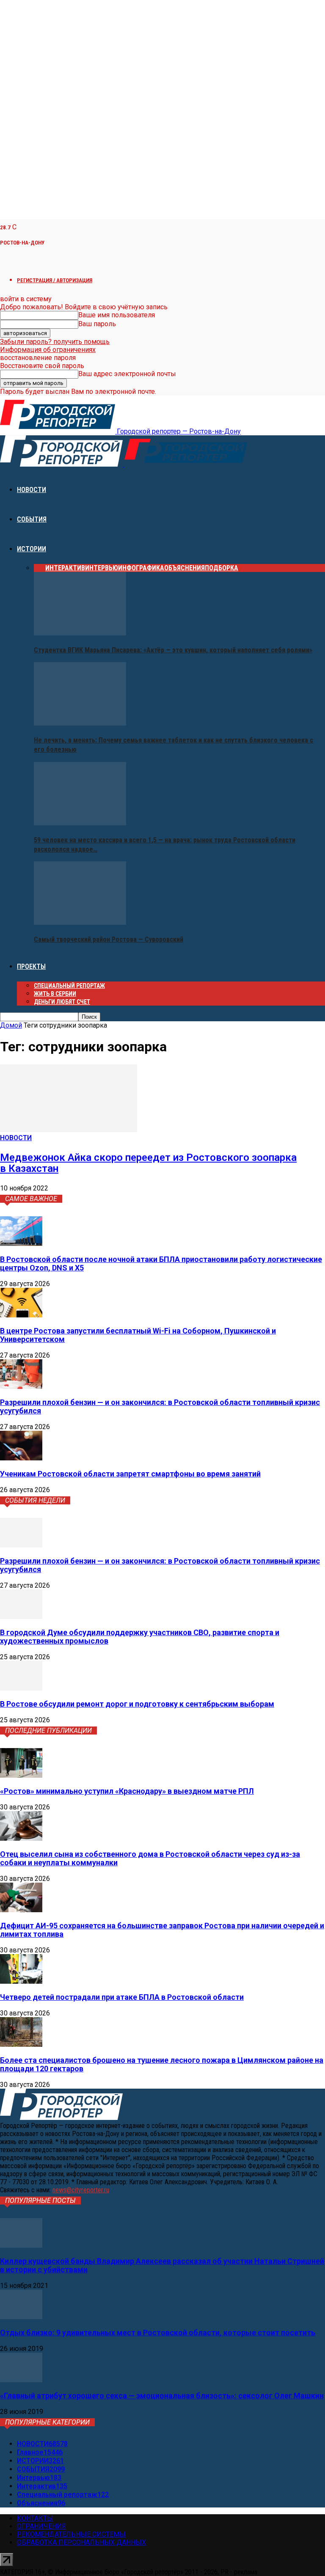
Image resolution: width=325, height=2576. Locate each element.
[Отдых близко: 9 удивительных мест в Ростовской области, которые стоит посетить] (21, 2317)
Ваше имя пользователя (117, 315)
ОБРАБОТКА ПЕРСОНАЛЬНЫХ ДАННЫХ (81, 2542)
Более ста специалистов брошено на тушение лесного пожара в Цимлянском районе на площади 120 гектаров (162, 2064)
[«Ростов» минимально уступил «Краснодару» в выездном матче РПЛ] (21, 1775)
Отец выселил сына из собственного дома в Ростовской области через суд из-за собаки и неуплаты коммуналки (150, 1858)
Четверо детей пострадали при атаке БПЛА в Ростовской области (122, 1997)
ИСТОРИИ (32, 549)
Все (40, 568)
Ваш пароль (97, 324)
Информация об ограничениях (48, 350)
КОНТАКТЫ (35, 2518)
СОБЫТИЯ (32, 519)
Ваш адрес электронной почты (127, 374)
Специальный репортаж (69, 986)
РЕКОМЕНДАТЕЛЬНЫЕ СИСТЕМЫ (71, 2534)
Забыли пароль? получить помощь (55, 342)
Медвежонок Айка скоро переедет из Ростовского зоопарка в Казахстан (148, 1163)
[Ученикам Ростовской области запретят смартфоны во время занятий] (21, 1458)
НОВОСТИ (32, 490)
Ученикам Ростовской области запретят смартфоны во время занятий (130, 1474)
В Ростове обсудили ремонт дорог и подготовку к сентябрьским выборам (137, 1704)
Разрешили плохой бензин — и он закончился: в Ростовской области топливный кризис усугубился (160, 1406)
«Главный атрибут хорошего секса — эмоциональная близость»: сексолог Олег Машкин (162, 2396)
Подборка (222, 568)
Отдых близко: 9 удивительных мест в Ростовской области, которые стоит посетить (158, 2333)
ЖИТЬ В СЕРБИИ (55, 994)
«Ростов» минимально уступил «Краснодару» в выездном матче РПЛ (127, 1791)
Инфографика (141, 568)
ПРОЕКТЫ (31, 966)
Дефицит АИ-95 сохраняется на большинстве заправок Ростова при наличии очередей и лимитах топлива (162, 1930)
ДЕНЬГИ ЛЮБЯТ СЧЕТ (62, 1002)
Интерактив (65, 568)
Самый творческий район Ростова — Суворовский (109, 939)
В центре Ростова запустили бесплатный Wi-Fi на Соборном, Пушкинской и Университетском (138, 1335)
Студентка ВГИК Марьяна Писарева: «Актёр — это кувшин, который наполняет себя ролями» (173, 650)
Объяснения (185, 568)
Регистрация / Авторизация (55, 280)
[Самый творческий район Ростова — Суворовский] (80, 922)
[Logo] (62, 464)
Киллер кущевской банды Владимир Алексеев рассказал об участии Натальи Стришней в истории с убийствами (162, 2265)
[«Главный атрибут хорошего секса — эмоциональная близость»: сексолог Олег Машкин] (21, 2380)
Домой (11, 1025)
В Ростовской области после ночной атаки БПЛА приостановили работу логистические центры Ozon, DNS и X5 (161, 1263)
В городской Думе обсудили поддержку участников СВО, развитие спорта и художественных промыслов (140, 1637)
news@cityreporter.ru (81, 2190)
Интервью (102, 568)
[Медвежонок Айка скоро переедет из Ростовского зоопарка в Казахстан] (69, 1130)
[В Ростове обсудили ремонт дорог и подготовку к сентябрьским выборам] (21, 1688)
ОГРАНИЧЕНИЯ (41, 2526)
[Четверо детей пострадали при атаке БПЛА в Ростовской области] (21, 1981)
